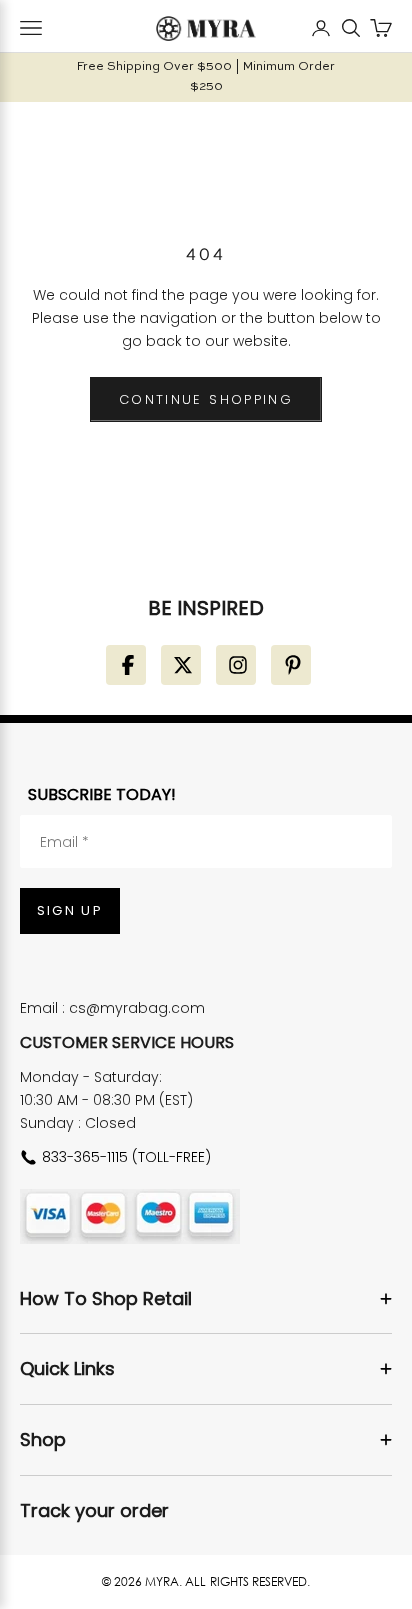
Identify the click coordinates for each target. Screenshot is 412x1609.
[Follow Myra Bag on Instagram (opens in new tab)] (236, 665)
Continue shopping (206, 399)
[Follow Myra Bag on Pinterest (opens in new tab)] (291, 665)
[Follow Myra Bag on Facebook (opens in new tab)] (126, 665)
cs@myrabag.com (137, 1008)
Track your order (94, 1510)
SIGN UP (70, 910)
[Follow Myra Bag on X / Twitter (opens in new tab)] (181, 665)
